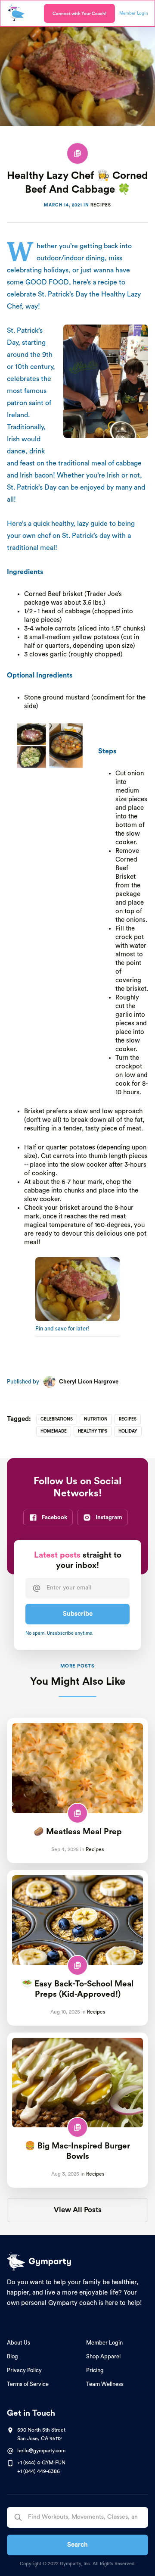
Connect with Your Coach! (79, 14)
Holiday (128, 1431)
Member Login (104, 2343)
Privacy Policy (24, 2370)
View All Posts (78, 2210)
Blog (12, 2356)
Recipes (101, 205)
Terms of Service (28, 2384)
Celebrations (57, 1419)
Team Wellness (105, 2384)
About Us (19, 2343)
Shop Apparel (103, 2356)
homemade (54, 1431)
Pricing (95, 2370)
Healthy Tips (93, 1431)
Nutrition (96, 1419)
